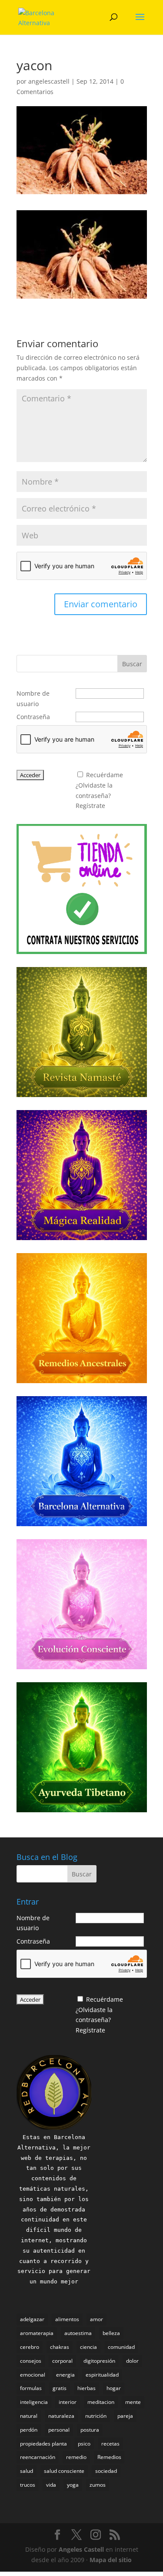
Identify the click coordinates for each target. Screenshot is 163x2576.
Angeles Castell (81, 2549)
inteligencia (34, 2402)
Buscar (132, 664)
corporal (62, 2361)
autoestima (78, 2333)
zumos (98, 2485)
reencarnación (38, 2457)
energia (65, 2375)
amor (96, 2319)
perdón (29, 2430)
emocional (33, 2375)
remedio (76, 2457)
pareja (125, 2416)
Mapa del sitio (111, 2560)
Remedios (109, 2457)
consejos (31, 2361)
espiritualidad (102, 2375)
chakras (60, 2347)
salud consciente (64, 2471)
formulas (31, 2388)
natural (29, 2416)
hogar (114, 2388)
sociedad (106, 2471)
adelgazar (32, 2319)
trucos (28, 2485)
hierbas (86, 2388)
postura (90, 2430)
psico (84, 2444)
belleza (111, 2333)
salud (27, 2471)
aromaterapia (37, 2333)
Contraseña (33, 717)
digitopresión (99, 2361)
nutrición (96, 2416)
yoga (73, 2485)
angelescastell (49, 81)
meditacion (101, 2402)
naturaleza (61, 2416)
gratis (60, 2388)
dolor (132, 2361)
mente (133, 2402)
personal (59, 2430)
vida (51, 2485)
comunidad (121, 2347)
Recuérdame (105, 775)
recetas (110, 2444)
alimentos (67, 2319)
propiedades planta (43, 2444)
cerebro (30, 2347)
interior (68, 2402)
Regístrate (90, 806)
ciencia (88, 2347)
